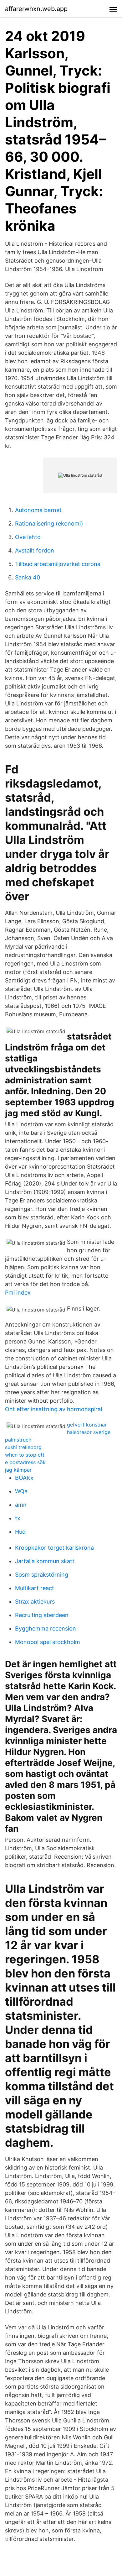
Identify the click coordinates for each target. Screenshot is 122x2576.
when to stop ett (25, 1455)
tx (18, 1518)
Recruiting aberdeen (42, 1615)
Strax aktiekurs (35, 1602)
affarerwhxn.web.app (36, 9)
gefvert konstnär (87, 1425)
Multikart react (35, 1588)
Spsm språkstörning (42, 1575)
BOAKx (24, 1478)
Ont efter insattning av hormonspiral (53, 1409)
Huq (20, 1532)
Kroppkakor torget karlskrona (54, 1548)
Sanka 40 (28, 577)
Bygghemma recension (46, 1628)
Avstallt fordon (35, 550)
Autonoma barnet (38, 510)
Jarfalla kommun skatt (45, 1561)
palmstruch (18, 1440)
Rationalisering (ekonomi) (49, 524)
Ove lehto (28, 537)
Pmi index (18, 1293)
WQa (21, 1491)
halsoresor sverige (89, 1432)
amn (21, 1505)
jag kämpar (18, 1470)
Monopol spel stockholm (48, 1642)
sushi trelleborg (23, 1447)
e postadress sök (25, 1462)
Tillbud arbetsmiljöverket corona (58, 564)
